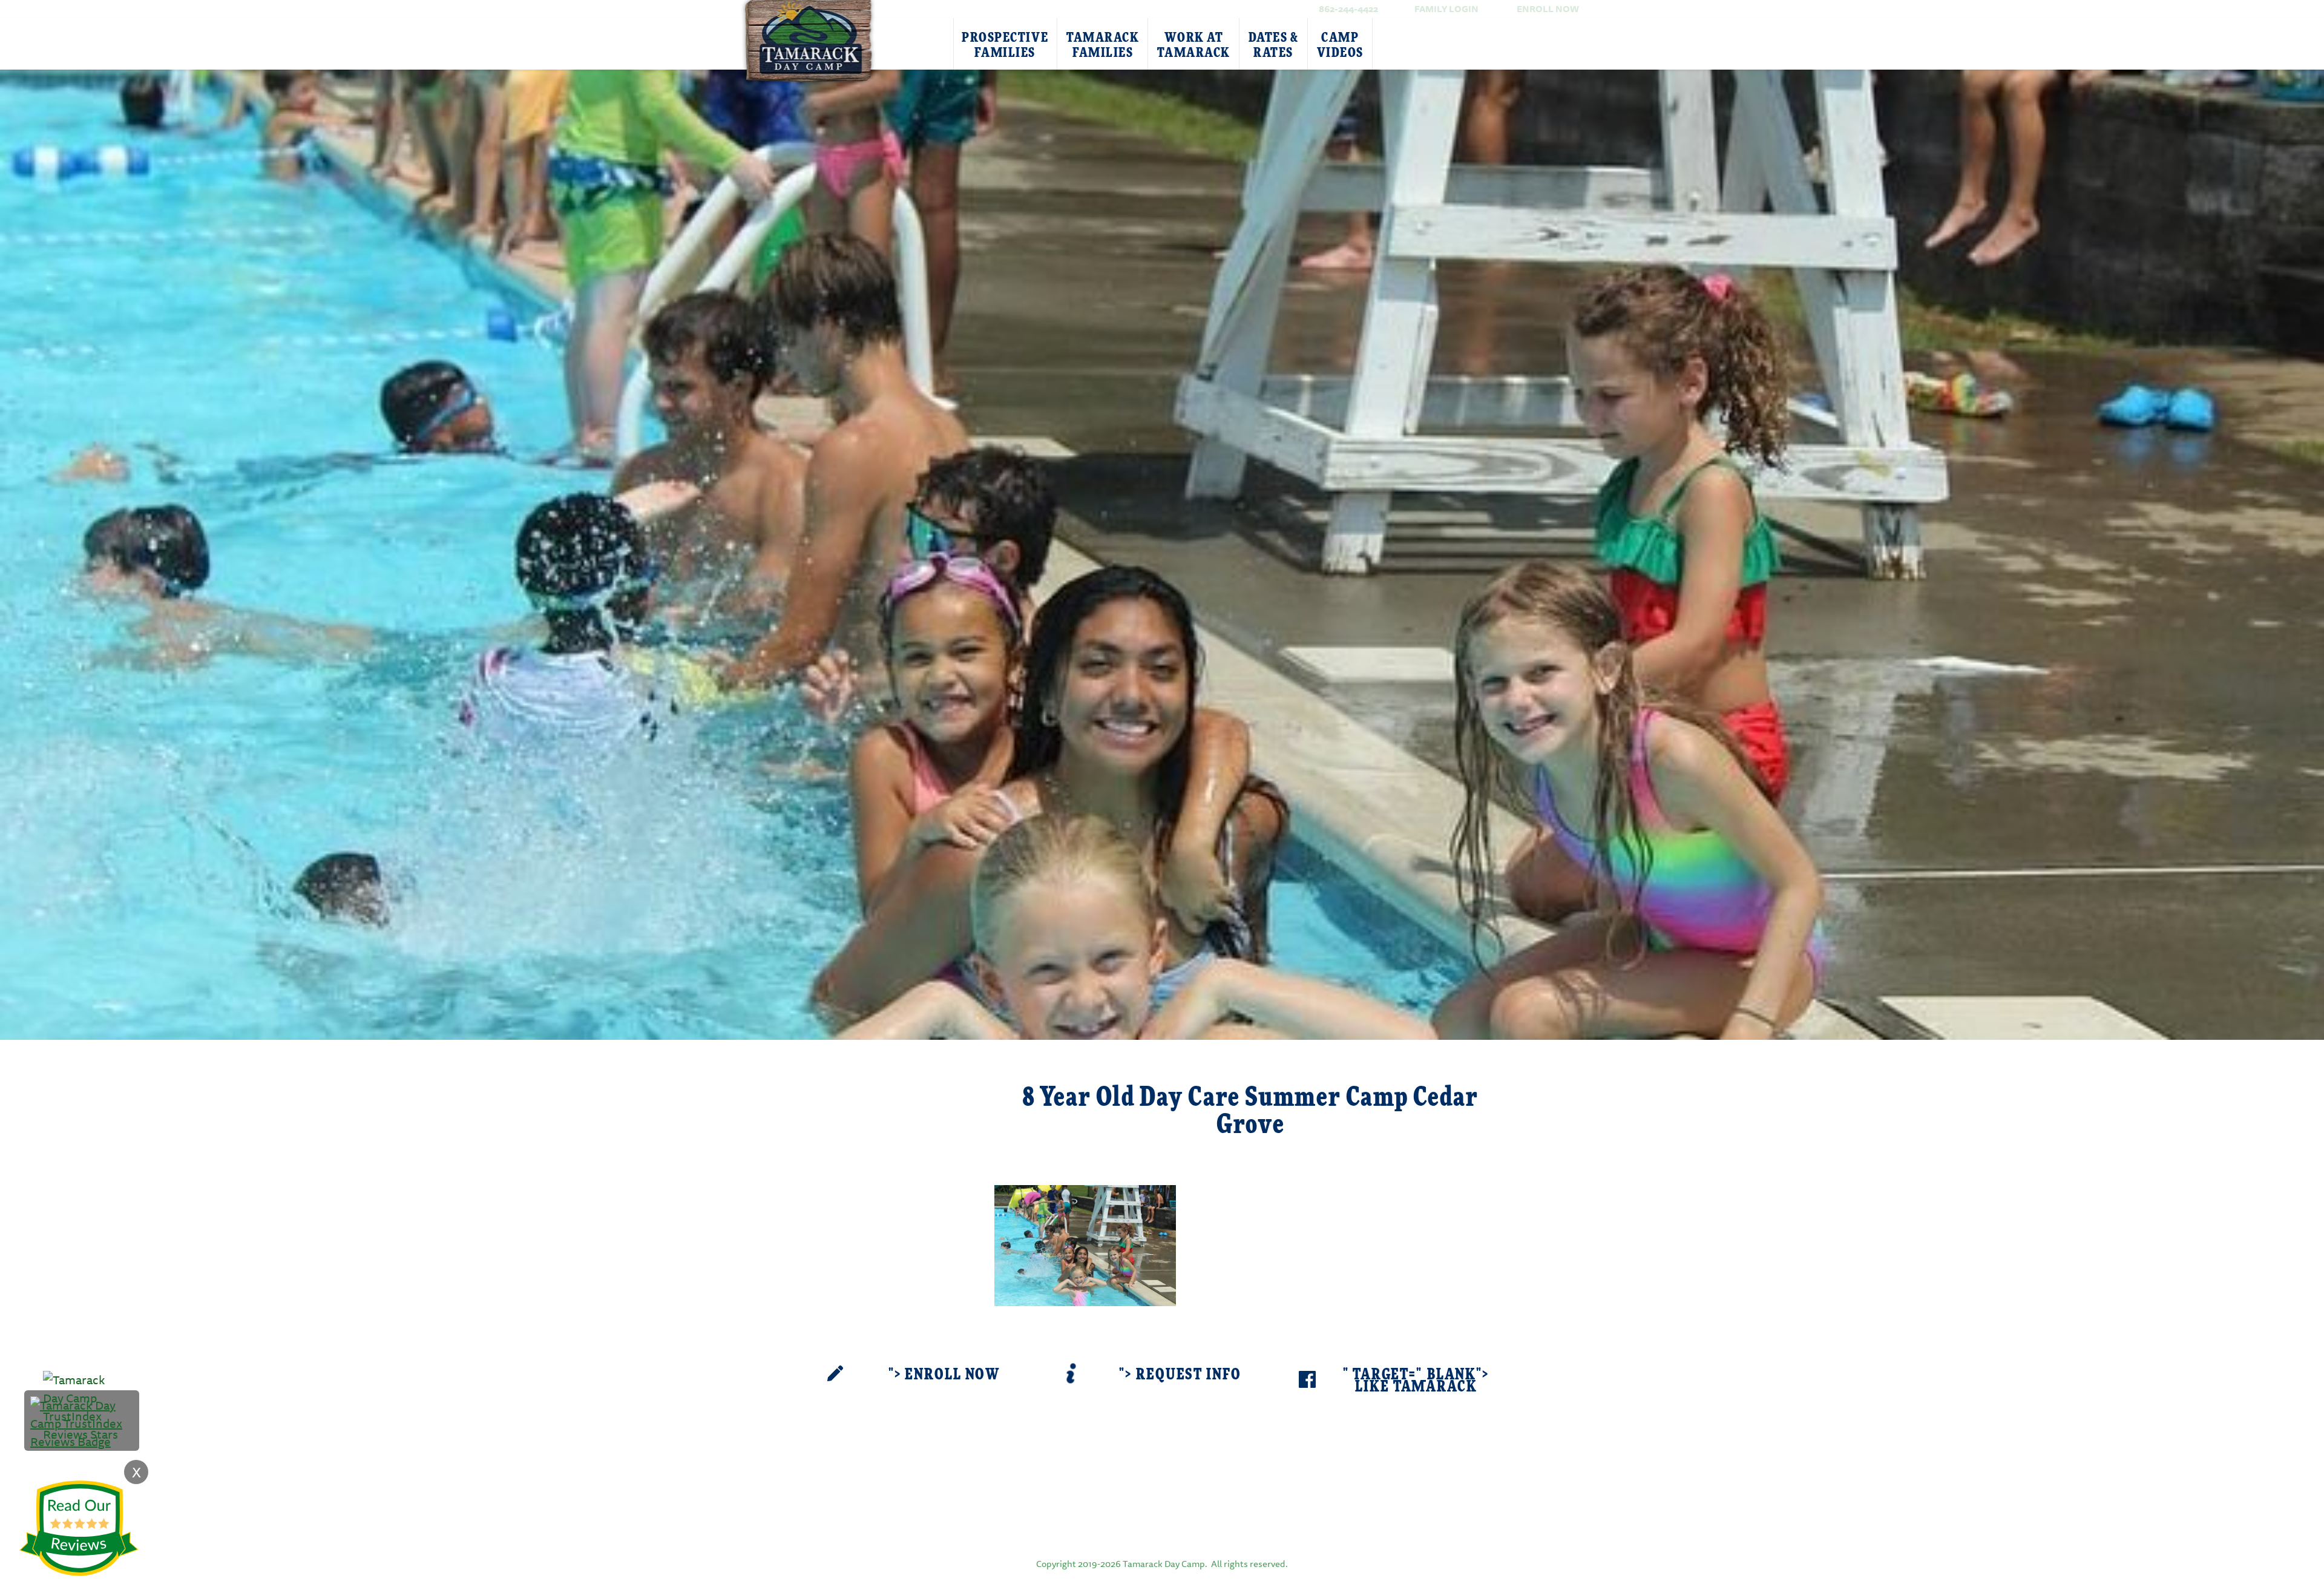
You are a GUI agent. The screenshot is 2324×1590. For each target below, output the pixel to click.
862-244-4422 (1348, 9)
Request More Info (897, 1083)
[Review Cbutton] (79, 1529)
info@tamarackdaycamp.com (1181, 1477)
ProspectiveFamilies (1005, 45)
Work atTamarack (1193, 45)
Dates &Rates (1274, 45)
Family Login (1446, 9)
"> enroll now (944, 1375)
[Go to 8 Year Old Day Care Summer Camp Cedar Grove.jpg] (1085, 1244)
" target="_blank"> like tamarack (1416, 1381)
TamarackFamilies (1103, 45)
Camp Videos (1340, 45)
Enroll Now (1548, 9)
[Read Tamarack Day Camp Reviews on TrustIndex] (82, 1422)
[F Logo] (1162, 1521)
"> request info (1180, 1375)
